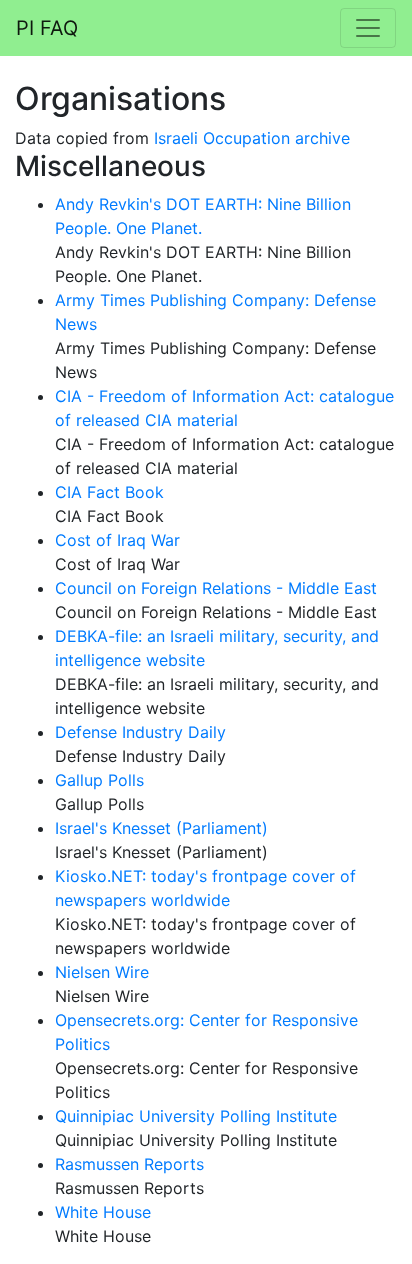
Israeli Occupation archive (252, 138)
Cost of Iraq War (117, 540)
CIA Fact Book (109, 492)
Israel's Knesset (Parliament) (161, 828)
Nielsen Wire (102, 972)
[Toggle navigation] (368, 28)
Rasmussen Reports (129, 1164)
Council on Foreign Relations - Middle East (216, 588)
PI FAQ (47, 28)
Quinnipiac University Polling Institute (196, 1116)
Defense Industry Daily (140, 732)
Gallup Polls (99, 780)
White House (103, 1212)
